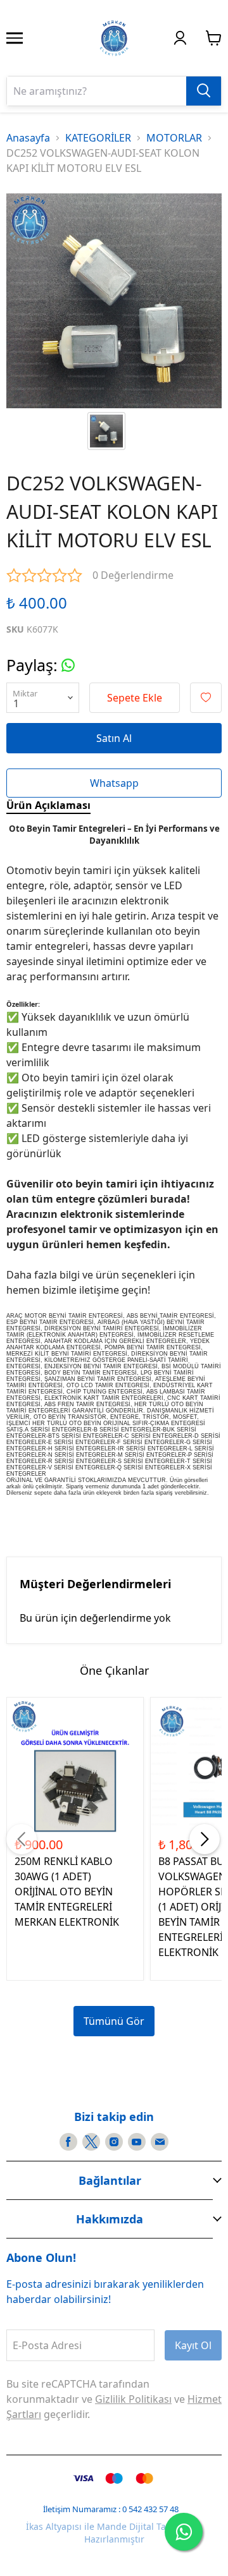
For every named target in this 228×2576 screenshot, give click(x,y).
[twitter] (91, 2142)
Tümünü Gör (114, 2021)
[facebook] (68, 2142)
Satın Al (114, 738)
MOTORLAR (174, 138)
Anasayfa (28, 138)
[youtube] (137, 2142)
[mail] (160, 2142)
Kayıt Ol (193, 2345)
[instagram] (114, 2142)
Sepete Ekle (135, 698)
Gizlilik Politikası (133, 2399)
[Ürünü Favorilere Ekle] (206, 698)
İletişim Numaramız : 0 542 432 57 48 (111, 2509)
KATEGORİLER (98, 138)
